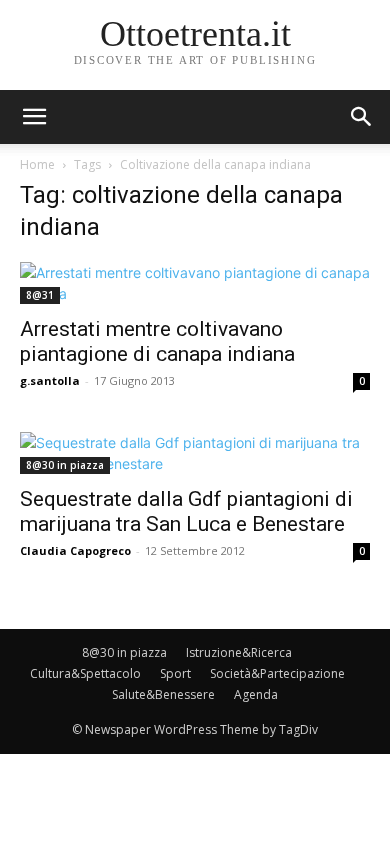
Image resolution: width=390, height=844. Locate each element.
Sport (175, 673)
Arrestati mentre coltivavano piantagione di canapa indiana (157, 341)
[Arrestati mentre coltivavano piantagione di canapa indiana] (195, 283)
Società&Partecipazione (277, 673)
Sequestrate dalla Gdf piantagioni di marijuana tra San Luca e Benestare (186, 511)
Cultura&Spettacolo (85, 673)
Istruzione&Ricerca (239, 652)
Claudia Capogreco (75, 550)
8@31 (40, 295)
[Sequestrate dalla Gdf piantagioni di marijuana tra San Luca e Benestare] (195, 453)
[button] (362, 117)
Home (37, 164)
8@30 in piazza (65, 465)
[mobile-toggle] (34, 117)
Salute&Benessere (163, 694)
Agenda (256, 694)
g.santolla (50, 380)
